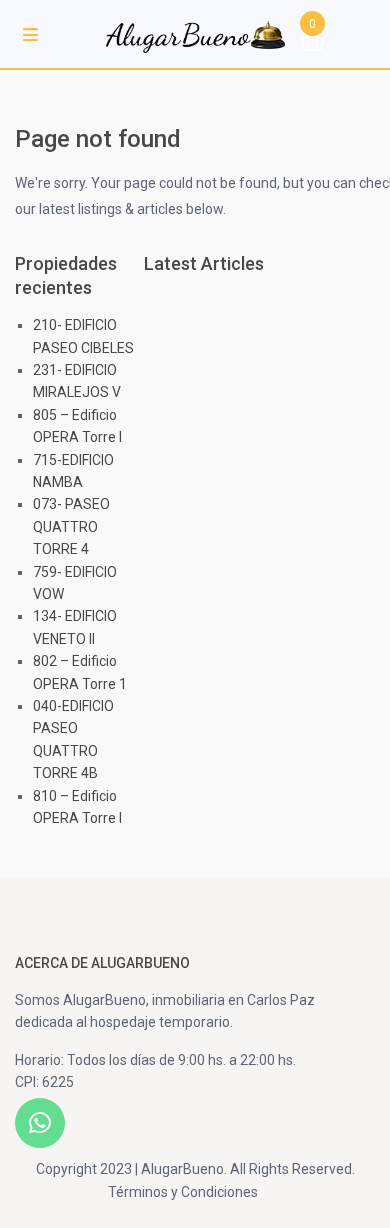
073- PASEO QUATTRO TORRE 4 (71, 526)
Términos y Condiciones (183, 1192)
